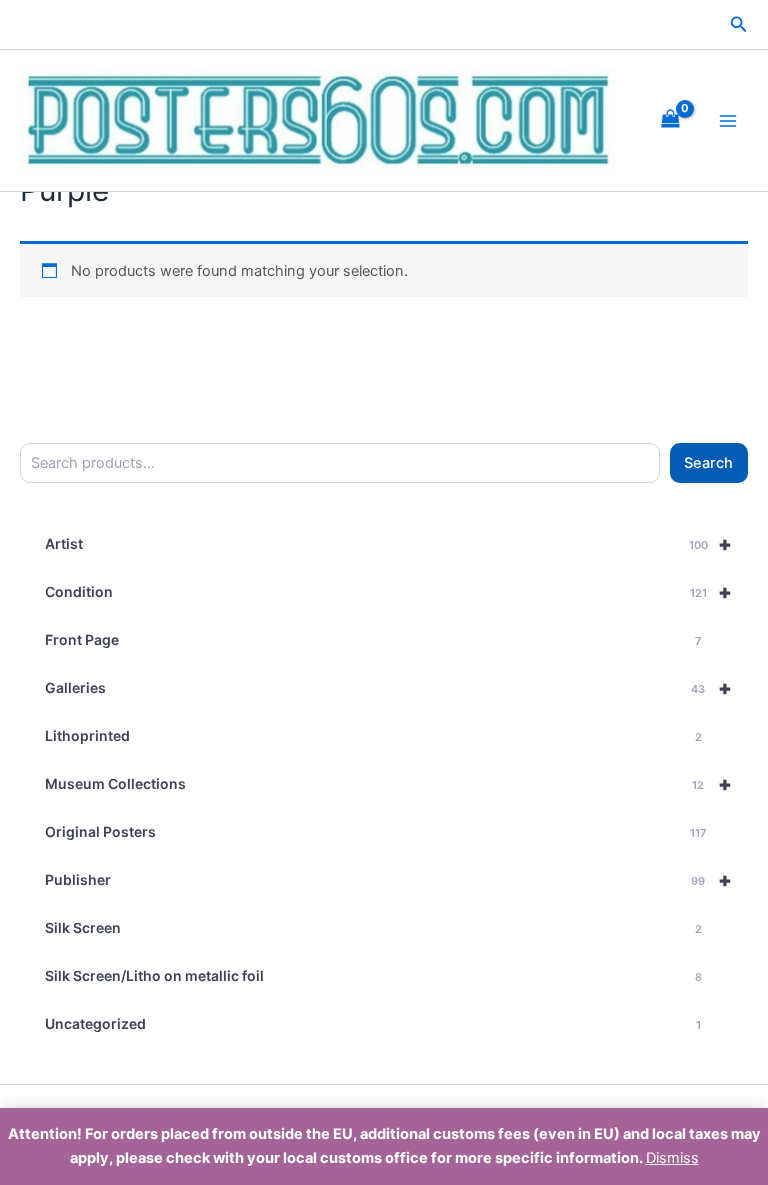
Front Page (373, 639)
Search (708, 463)
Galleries (388, 688)
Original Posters (375, 831)
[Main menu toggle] (728, 121)
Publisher (388, 880)
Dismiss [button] (672, 1158)
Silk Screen (373, 927)
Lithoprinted (373, 735)
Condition (388, 592)
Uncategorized (373, 1023)
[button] (739, 24)
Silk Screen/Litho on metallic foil (373, 975)
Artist (388, 544)
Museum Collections (388, 784)
